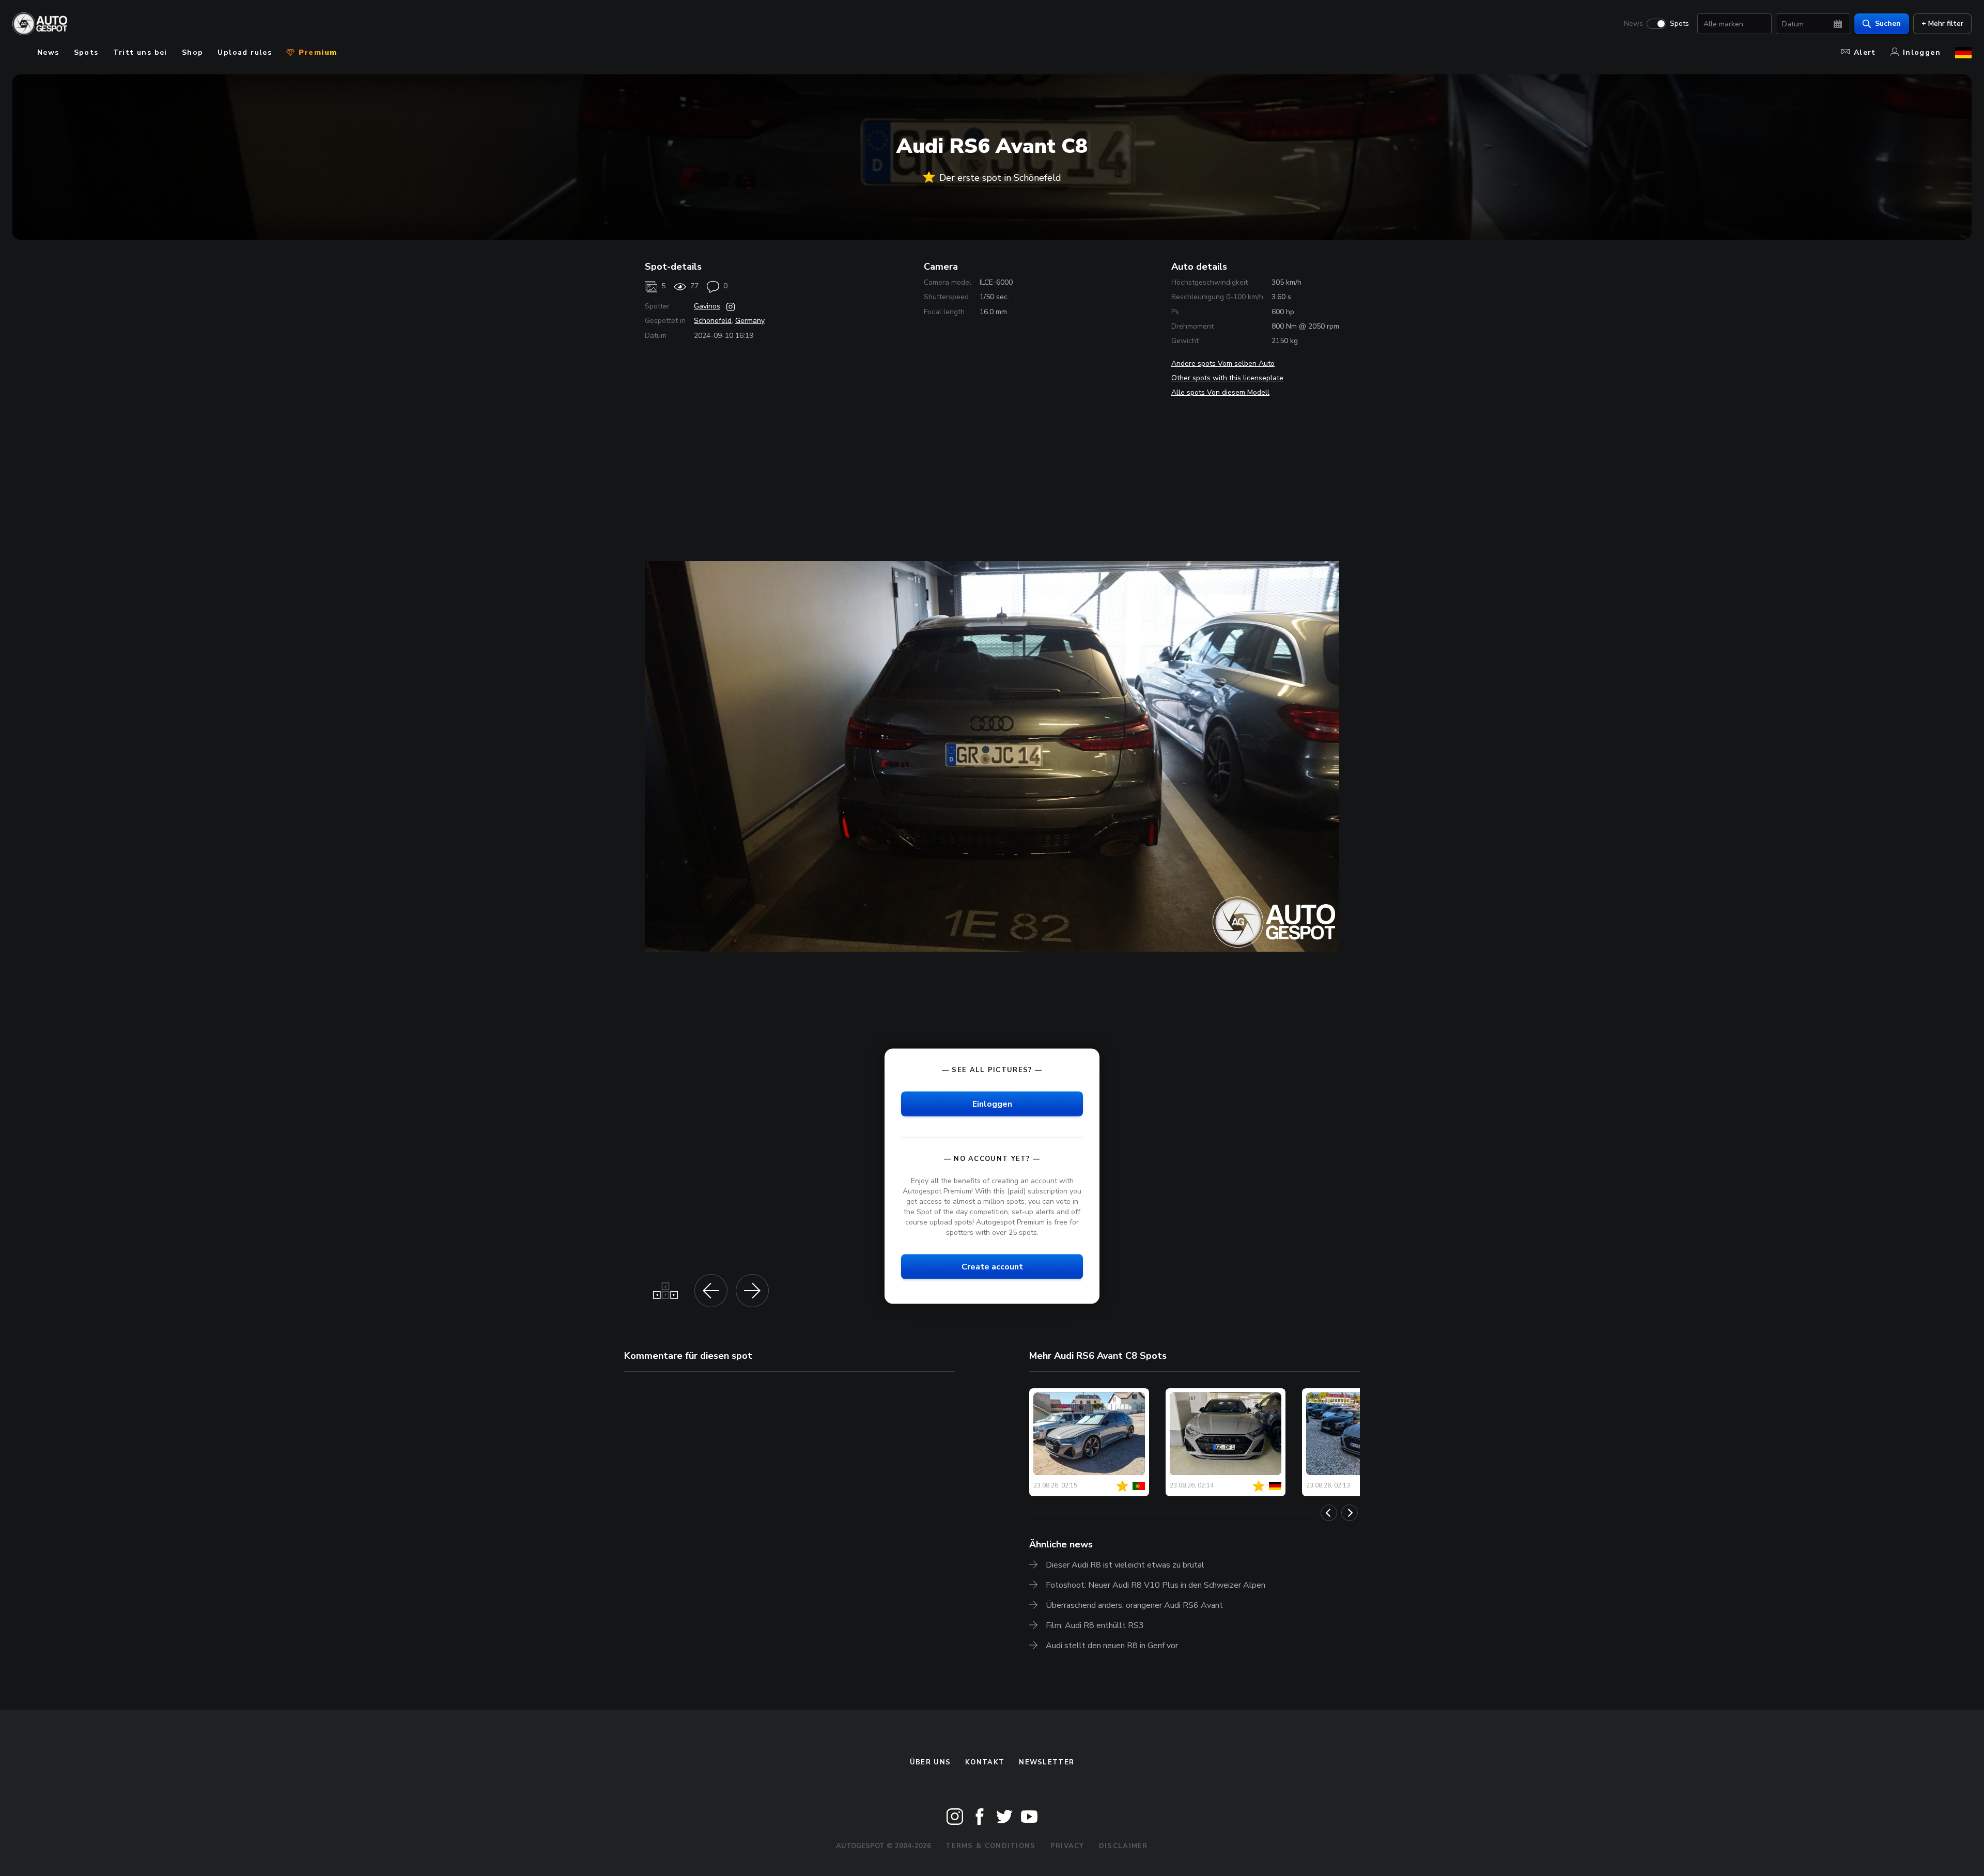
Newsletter (1047, 1762)
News (1633, 24)
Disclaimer (1123, 1846)
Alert (1865, 52)
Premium (316, 52)
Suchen (1888, 24)
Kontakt (985, 1762)
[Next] (1350, 1513)
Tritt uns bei (140, 52)
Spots (1679, 24)
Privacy (1067, 1846)
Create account (992, 1267)
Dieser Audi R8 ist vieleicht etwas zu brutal (1125, 1565)
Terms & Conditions (990, 1846)
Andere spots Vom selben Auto (1223, 363)
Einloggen (992, 1104)
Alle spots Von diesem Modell (1220, 392)
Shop (193, 52)
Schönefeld (713, 321)
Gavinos (707, 306)
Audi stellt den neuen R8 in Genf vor (1112, 1646)
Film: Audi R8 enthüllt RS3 (1095, 1625)
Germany (750, 321)
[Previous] (1329, 1513)
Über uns (930, 1762)
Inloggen (1922, 52)
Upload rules (245, 52)
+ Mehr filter (1942, 24)
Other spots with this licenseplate (1227, 378)
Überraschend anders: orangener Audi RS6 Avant (1134, 1605)
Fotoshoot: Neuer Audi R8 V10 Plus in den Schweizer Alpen (1156, 1585)
